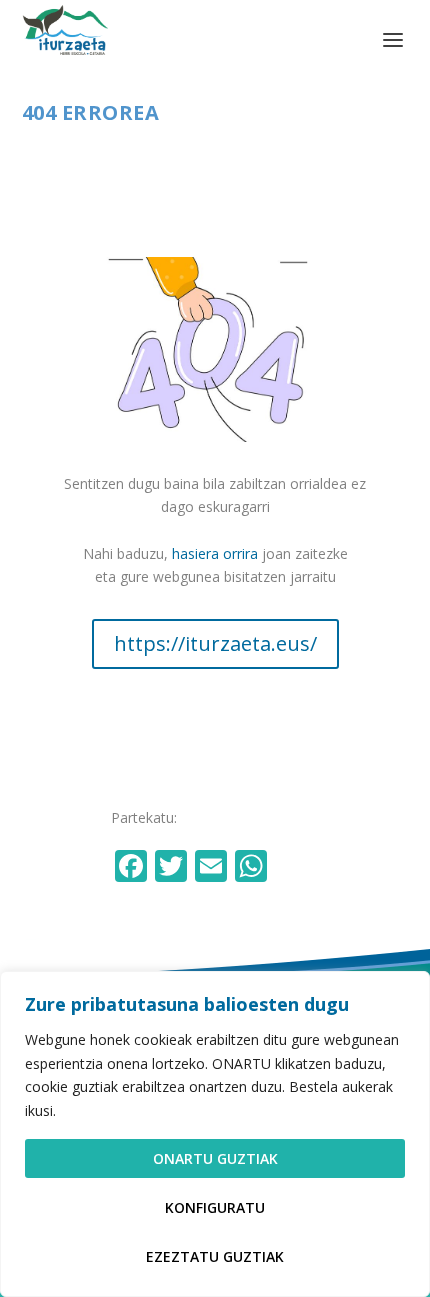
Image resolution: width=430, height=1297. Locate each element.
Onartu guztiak (215, 1158)
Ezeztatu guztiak (215, 1256)
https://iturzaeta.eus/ (215, 643)
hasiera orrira (215, 553)
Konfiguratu (215, 1207)
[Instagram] (295, 868)
